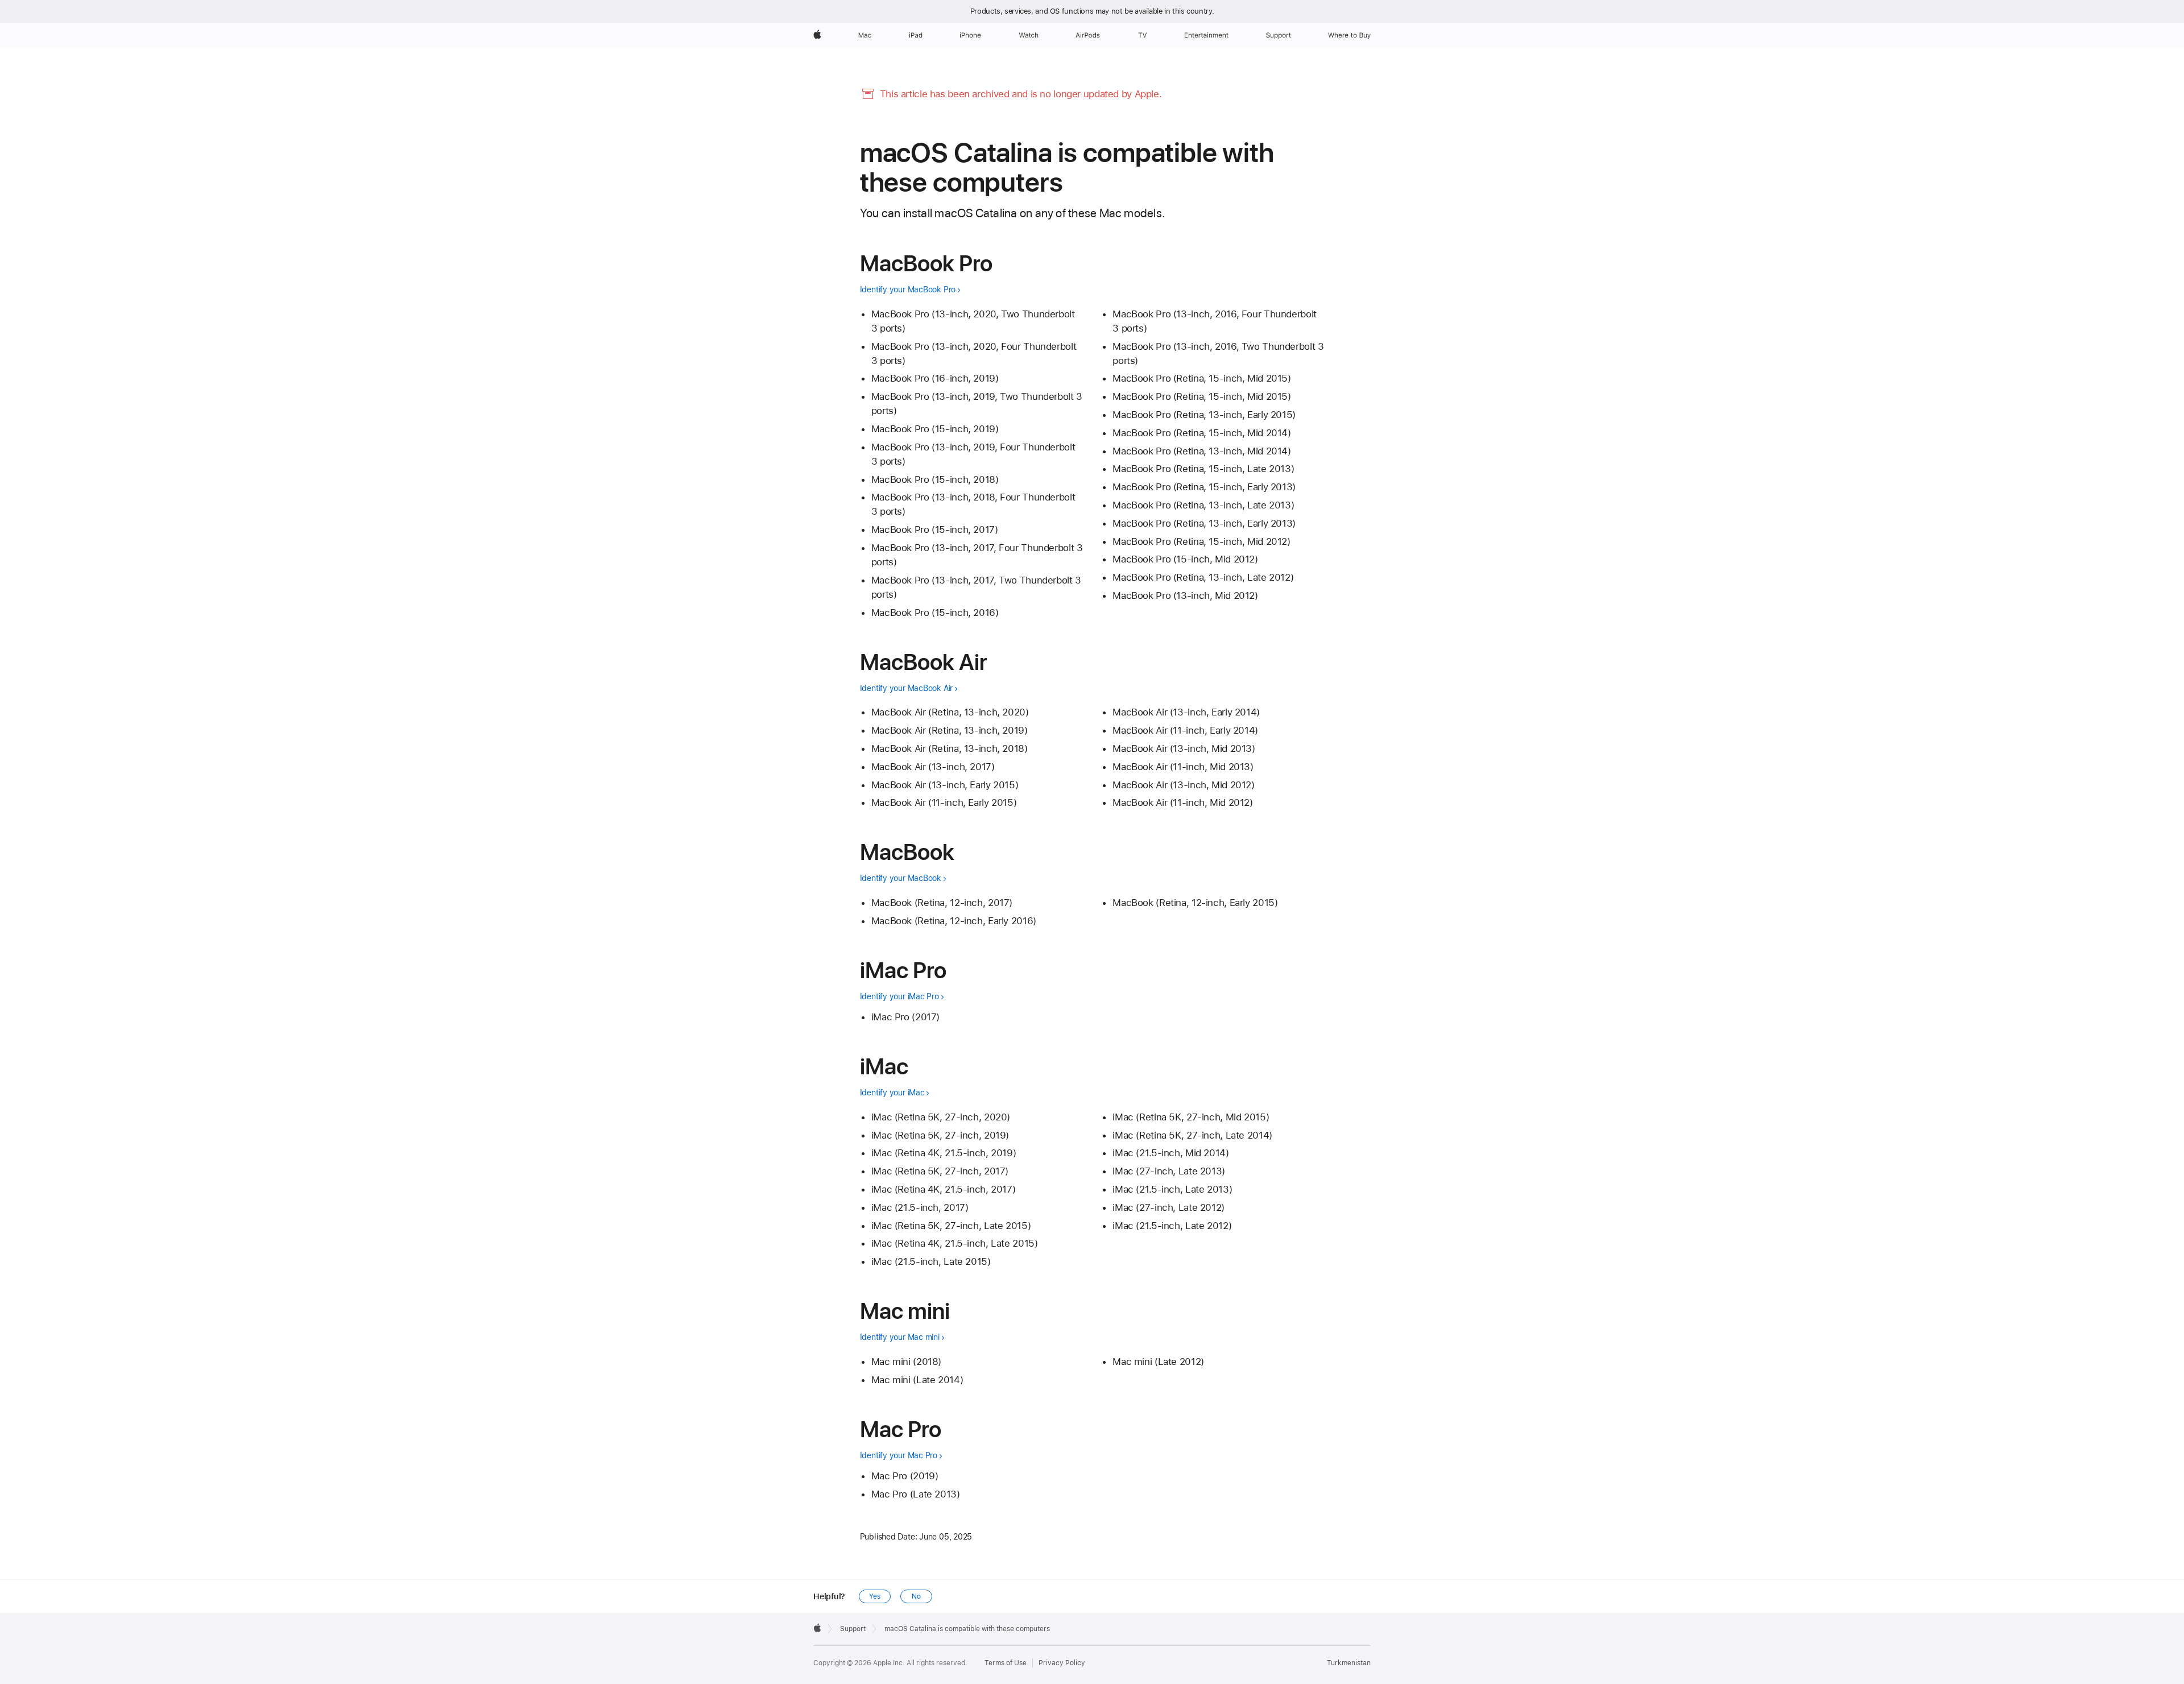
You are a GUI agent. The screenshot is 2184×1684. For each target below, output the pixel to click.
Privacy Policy (1062, 1663)
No (916, 1596)
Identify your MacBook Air (906, 688)
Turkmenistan (1349, 1663)
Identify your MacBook (901, 878)
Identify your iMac (892, 1093)
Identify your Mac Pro (899, 1455)
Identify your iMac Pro (899, 996)
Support (853, 1629)
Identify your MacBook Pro (908, 289)
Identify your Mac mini (900, 1337)
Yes (875, 1596)
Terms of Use (1006, 1663)
